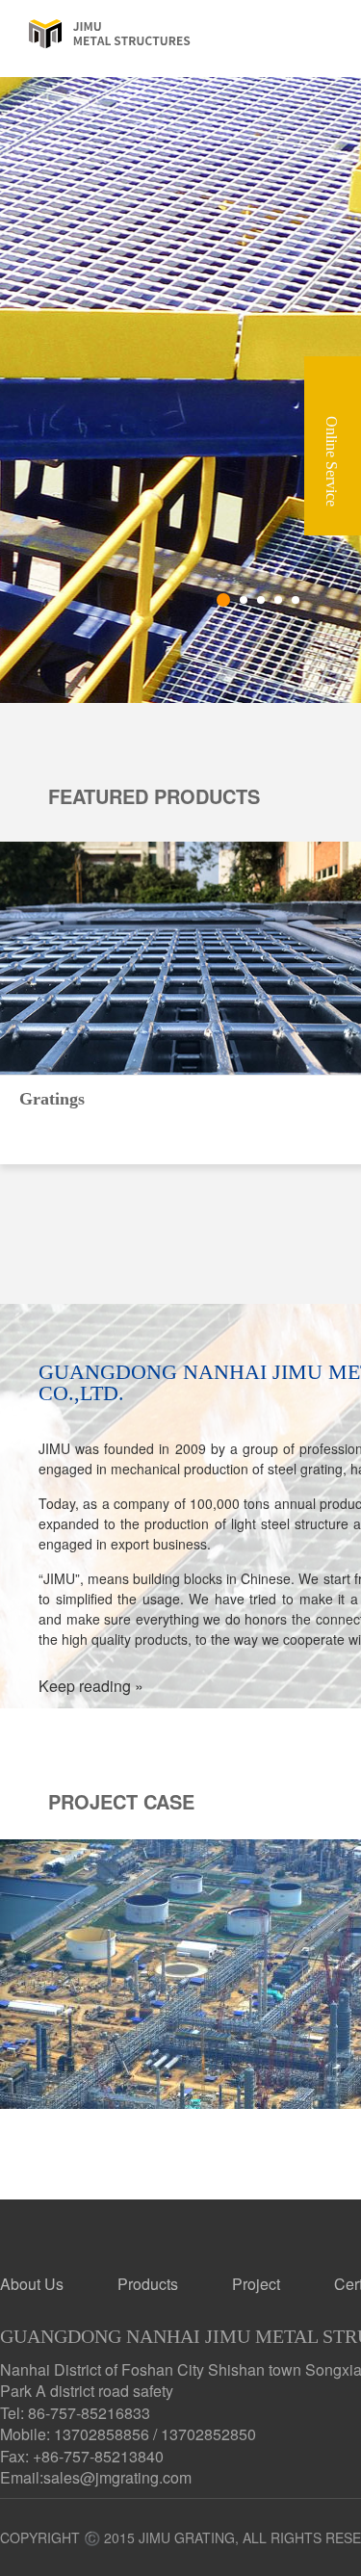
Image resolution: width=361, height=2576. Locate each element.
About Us (32, 2284)
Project (256, 2284)
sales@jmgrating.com (117, 2477)
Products (148, 2284)
